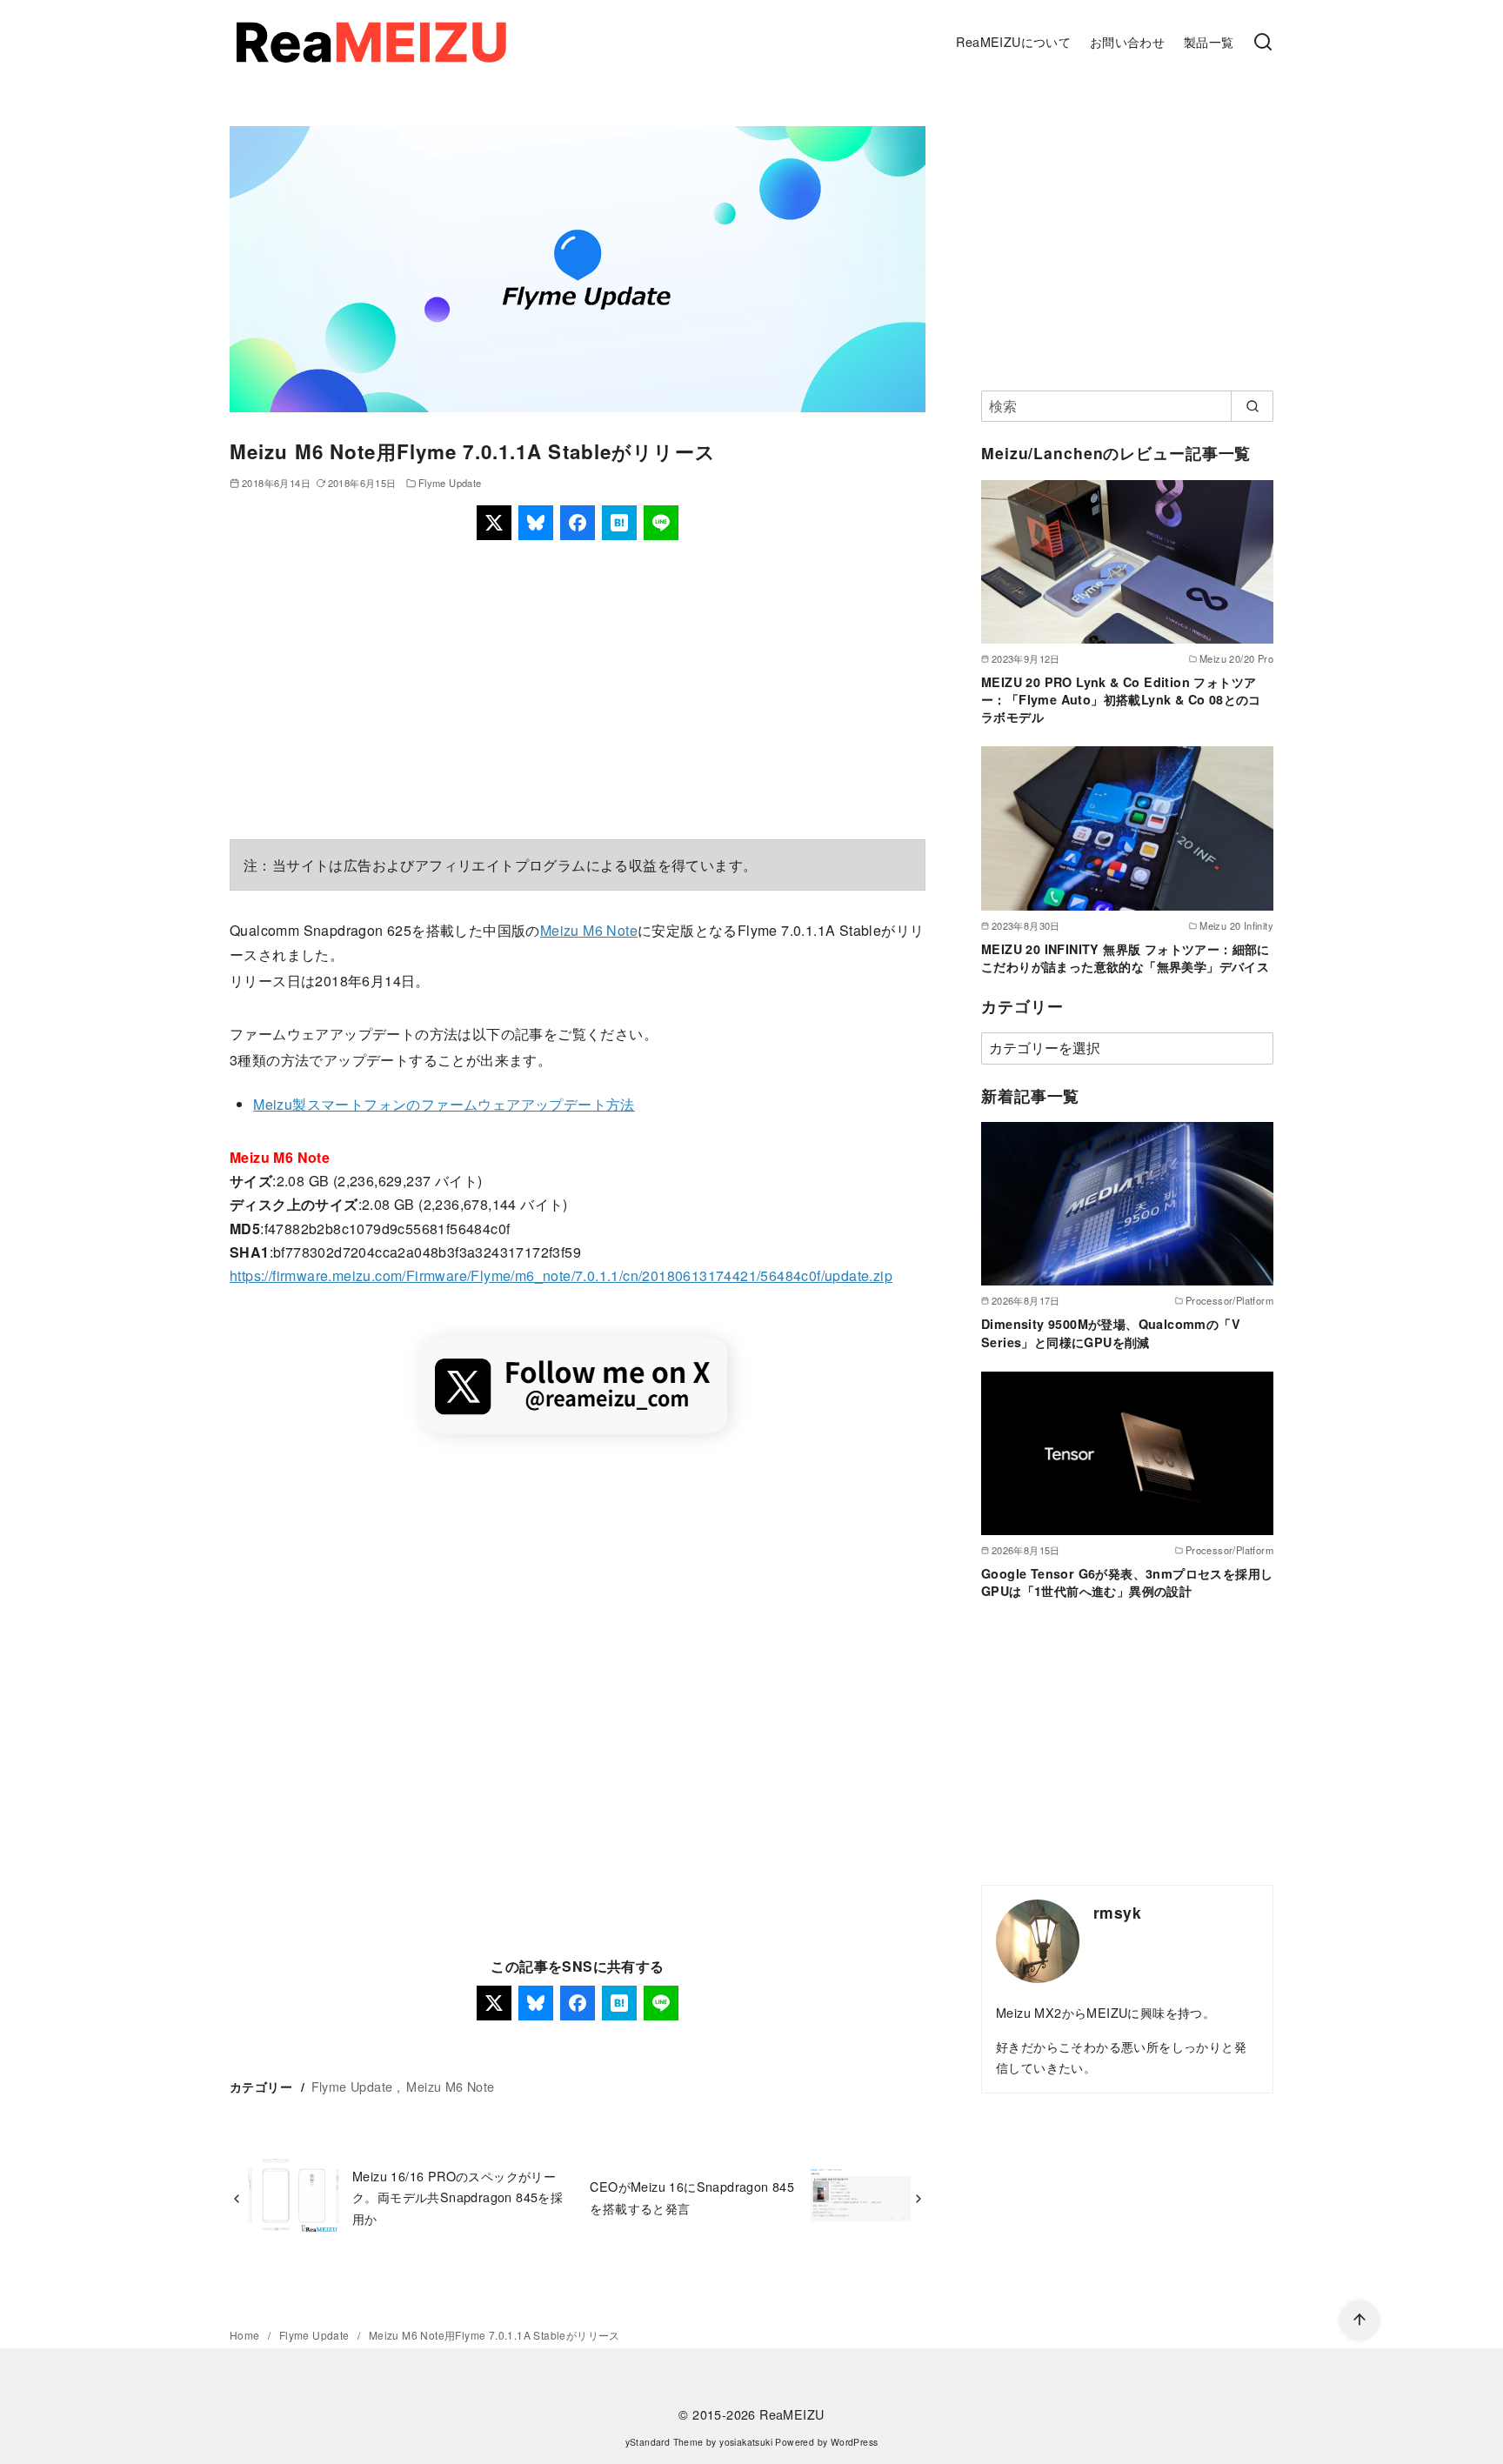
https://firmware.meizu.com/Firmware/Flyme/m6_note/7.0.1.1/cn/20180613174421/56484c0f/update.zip (561, 1275)
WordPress (855, 2442)
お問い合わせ (1127, 41)
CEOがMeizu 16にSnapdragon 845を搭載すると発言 (692, 2197)
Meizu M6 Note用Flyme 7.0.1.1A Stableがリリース (494, 2335)
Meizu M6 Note (589, 930)
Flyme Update (450, 483)
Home (246, 2335)
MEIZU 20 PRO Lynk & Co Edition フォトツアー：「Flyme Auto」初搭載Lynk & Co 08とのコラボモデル (1121, 699)
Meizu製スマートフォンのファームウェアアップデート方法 (444, 1104)
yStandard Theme (665, 2442)
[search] (1252, 406)
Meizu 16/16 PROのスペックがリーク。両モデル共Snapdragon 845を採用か (458, 2197)
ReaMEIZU (792, 2414)
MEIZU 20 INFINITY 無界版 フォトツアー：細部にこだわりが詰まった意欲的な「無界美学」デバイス (1126, 958)
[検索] (1263, 43)
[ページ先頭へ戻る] (1359, 2320)
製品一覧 (1209, 41)
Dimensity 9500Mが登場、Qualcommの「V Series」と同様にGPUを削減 (1111, 1332)
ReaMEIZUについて (1013, 41)
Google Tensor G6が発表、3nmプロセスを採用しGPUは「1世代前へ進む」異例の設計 (1127, 1582)
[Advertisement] (578, 690)
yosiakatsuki (746, 2442)
